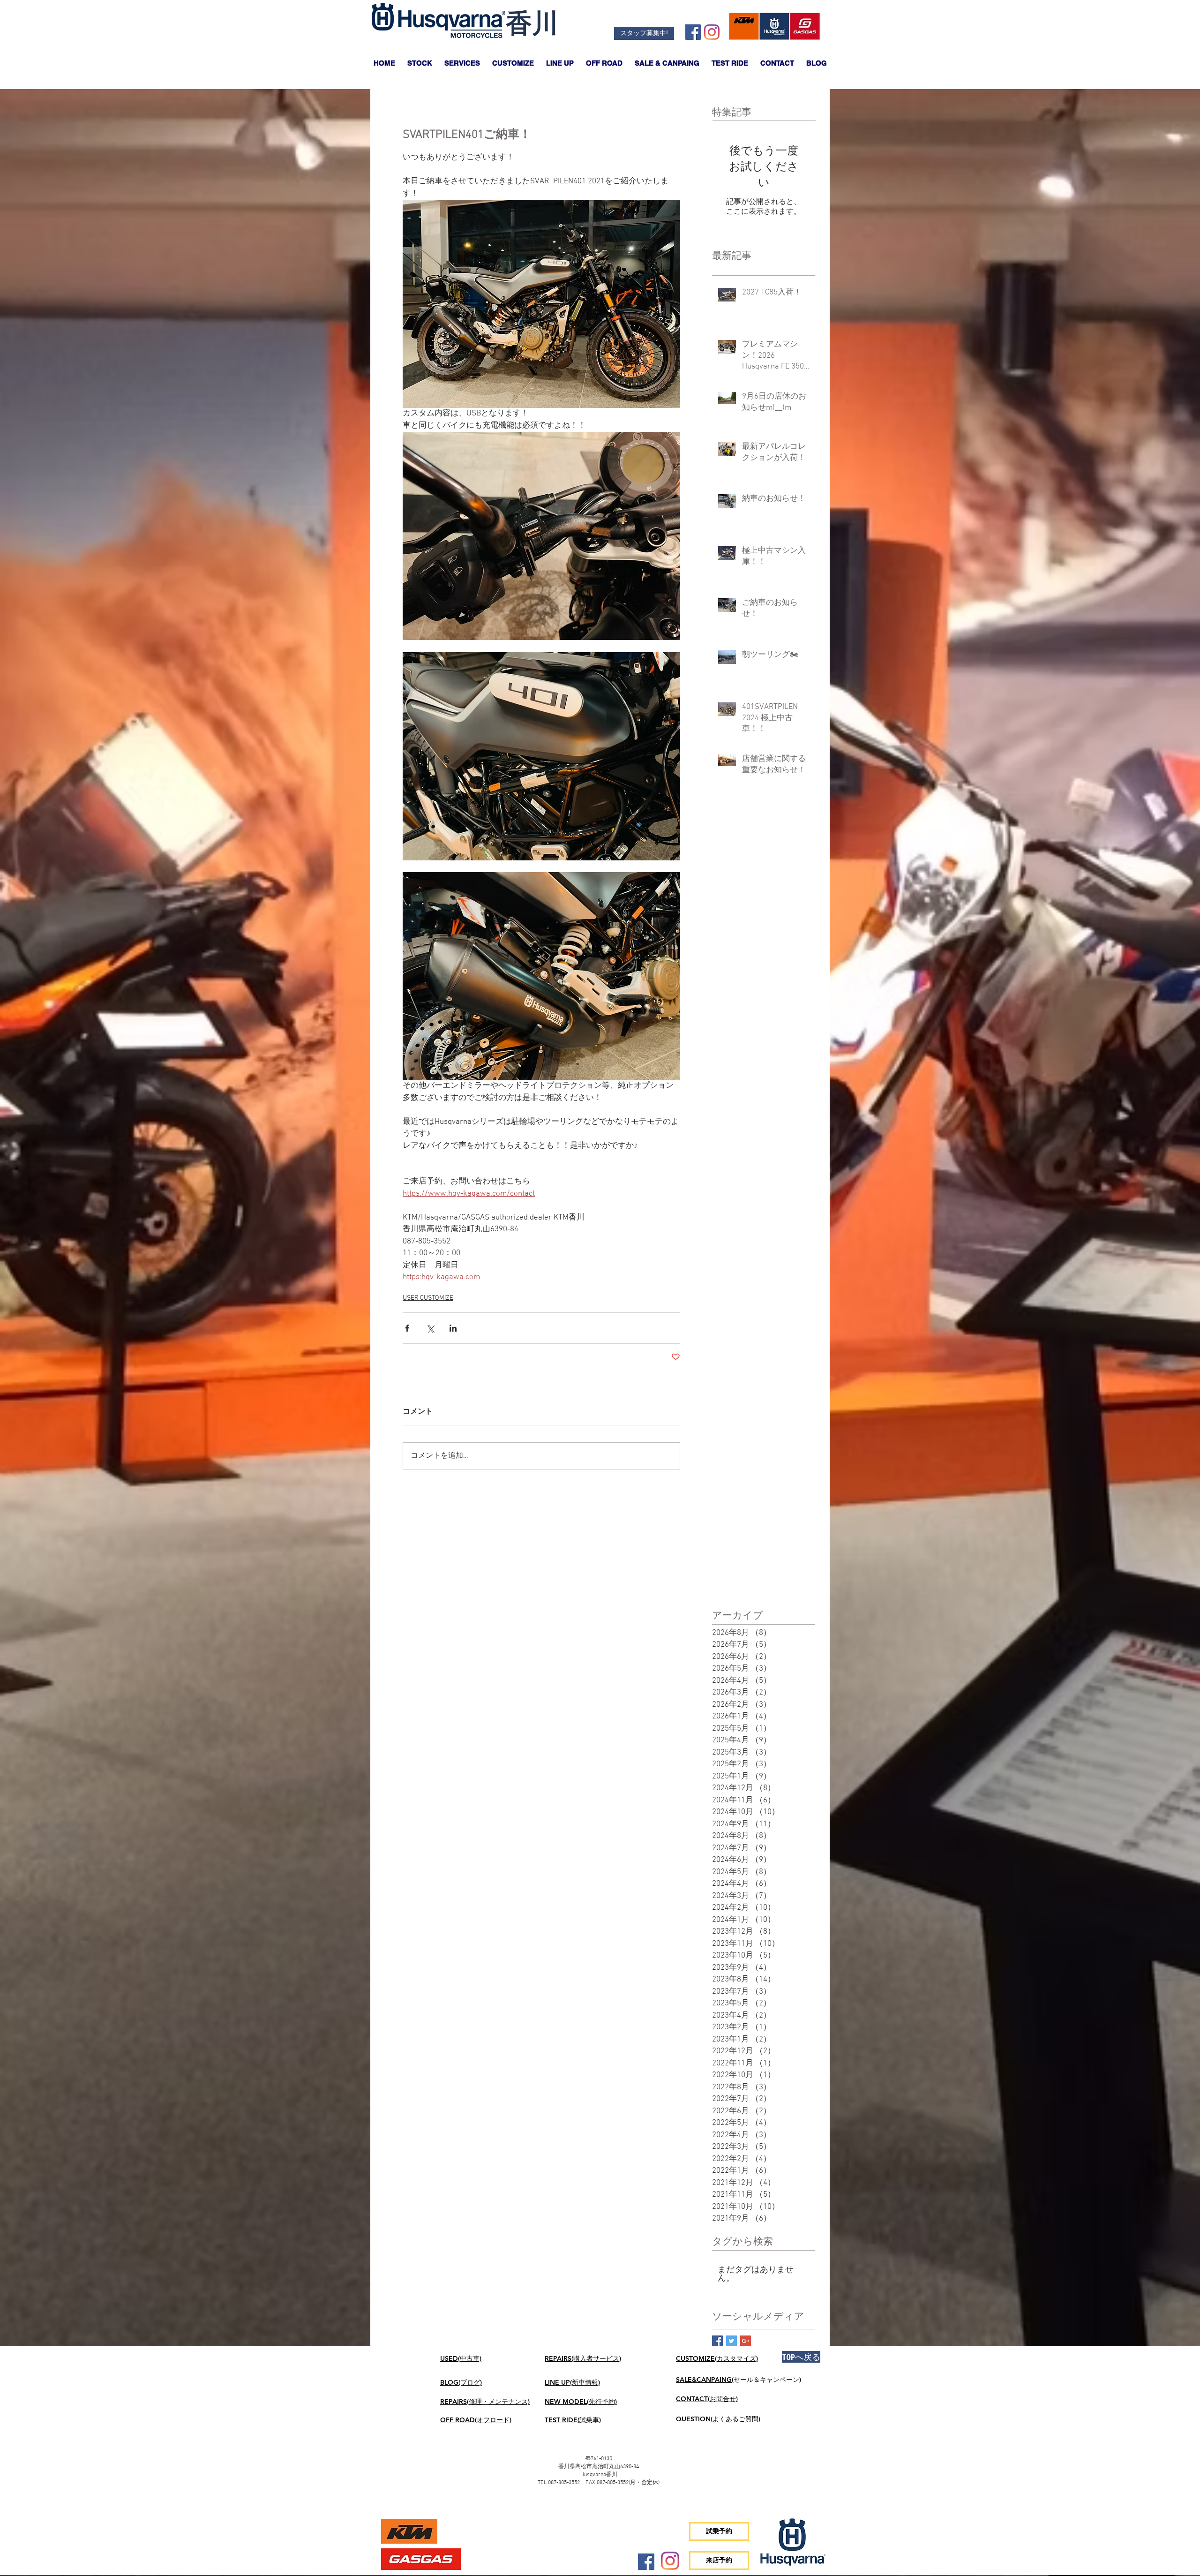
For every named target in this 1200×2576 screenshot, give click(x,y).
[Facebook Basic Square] (717, 2341)
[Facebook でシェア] (407, 1328)
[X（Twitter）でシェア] (430, 1328)
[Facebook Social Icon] (693, 32)
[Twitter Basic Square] (731, 2341)
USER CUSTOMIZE (428, 1298)
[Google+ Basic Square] (746, 2341)
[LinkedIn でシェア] (453, 1328)
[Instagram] (712, 32)
